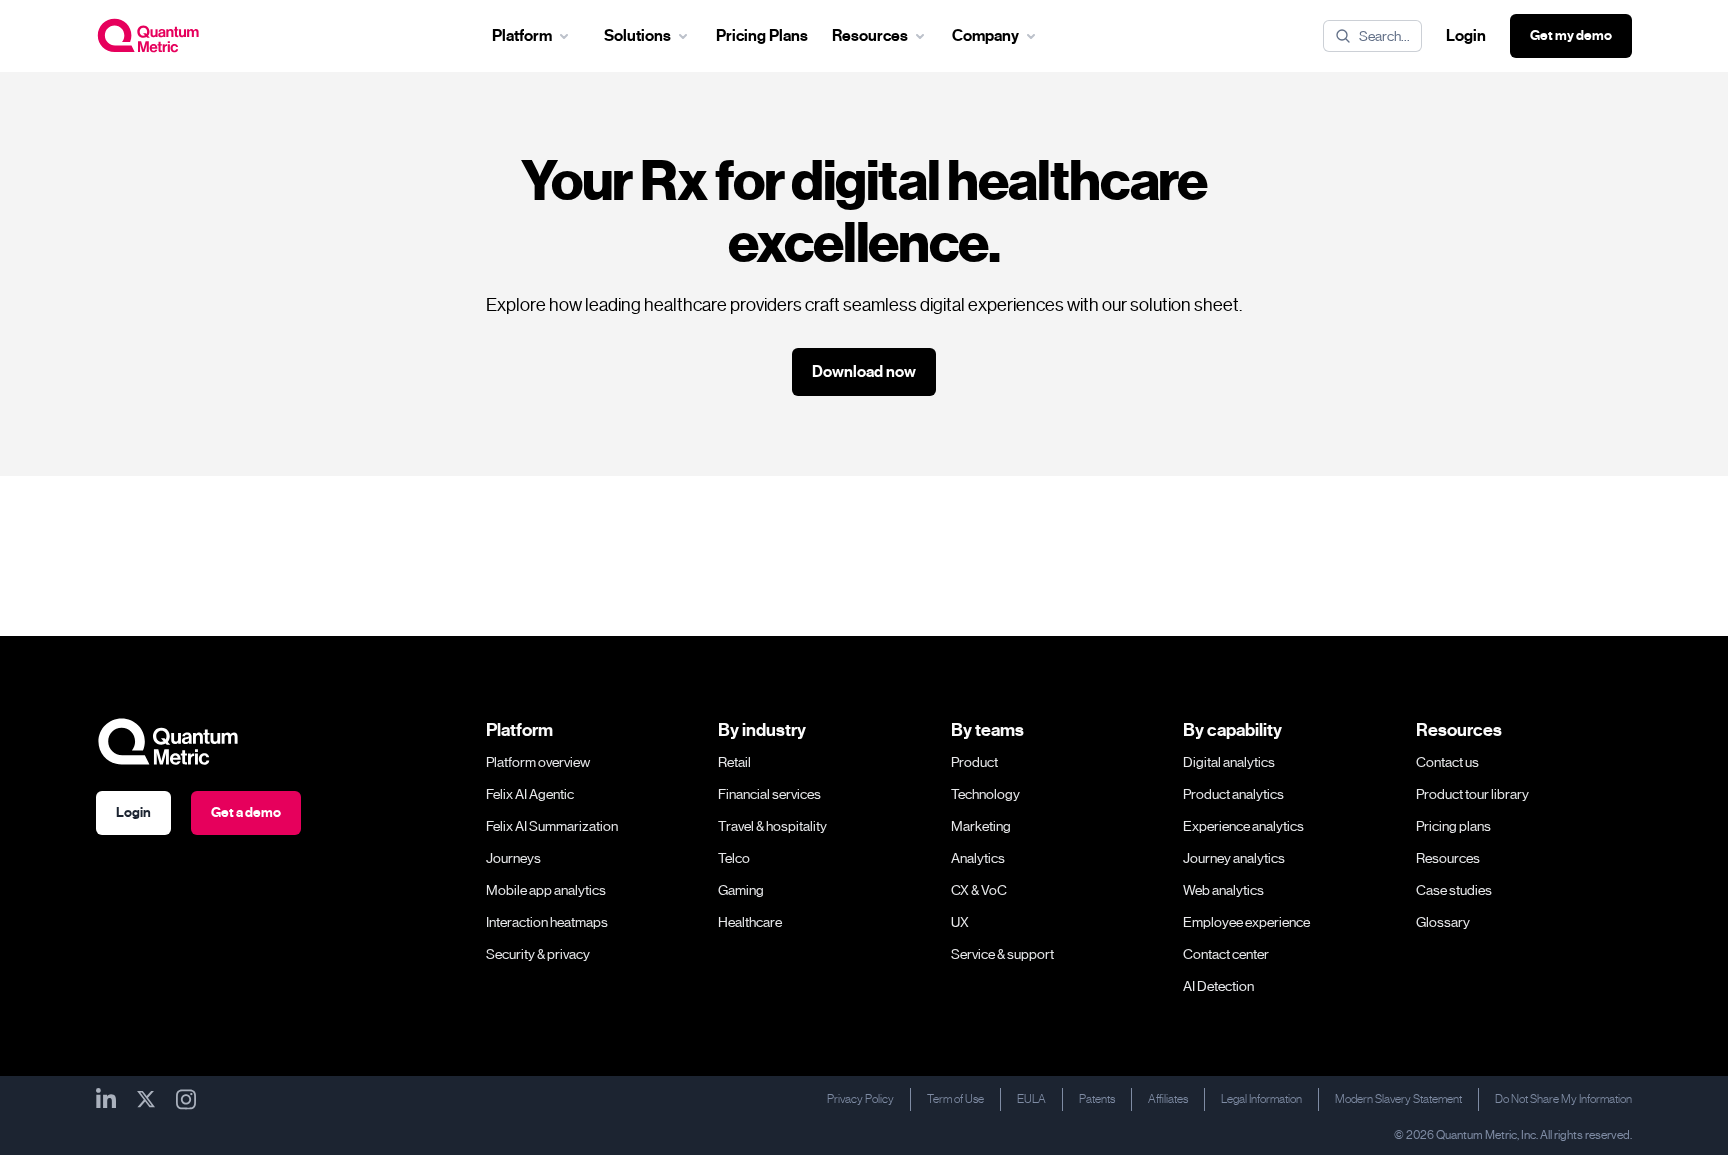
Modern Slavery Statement (1398, 1099)
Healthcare (750, 922)
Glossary (1443, 922)
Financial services (769, 794)
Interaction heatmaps (547, 922)
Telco (734, 858)
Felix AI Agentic (530, 794)
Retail (734, 762)
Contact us (1447, 762)
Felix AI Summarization (552, 826)
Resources (1448, 858)
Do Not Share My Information (1563, 1099)
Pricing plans (1453, 826)
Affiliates (1168, 1099)
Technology (985, 794)
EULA (1031, 1099)
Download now (864, 372)
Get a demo (246, 812)
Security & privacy (538, 954)
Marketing (981, 826)
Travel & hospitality (772, 826)
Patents (1097, 1099)
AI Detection (1218, 986)
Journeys (513, 858)
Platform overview (538, 762)
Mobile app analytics (546, 890)
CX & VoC (979, 890)
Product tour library (1472, 794)
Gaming (741, 890)
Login (1466, 36)
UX (960, 922)
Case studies (1454, 890)
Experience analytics (1243, 826)
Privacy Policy (860, 1099)
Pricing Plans (762, 36)
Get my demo (1571, 35)
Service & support (1002, 954)
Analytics (978, 858)
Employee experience (1246, 922)
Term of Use (955, 1099)
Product (974, 762)
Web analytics (1223, 890)
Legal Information (1261, 1099)
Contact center (1226, 954)
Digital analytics (1229, 762)
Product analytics (1233, 794)
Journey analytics (1234, 858)
